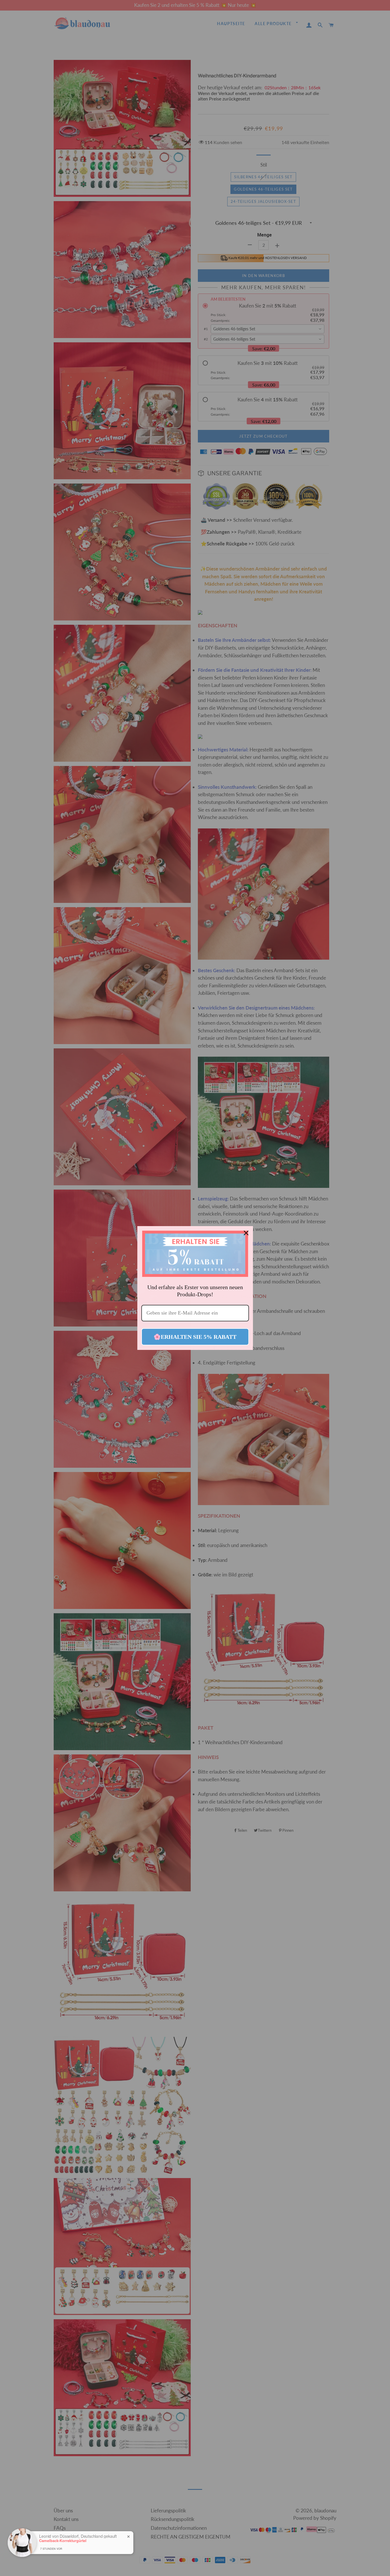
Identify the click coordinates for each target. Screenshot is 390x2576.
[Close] (246, 1233)
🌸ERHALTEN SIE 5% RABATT (195, 1337)
